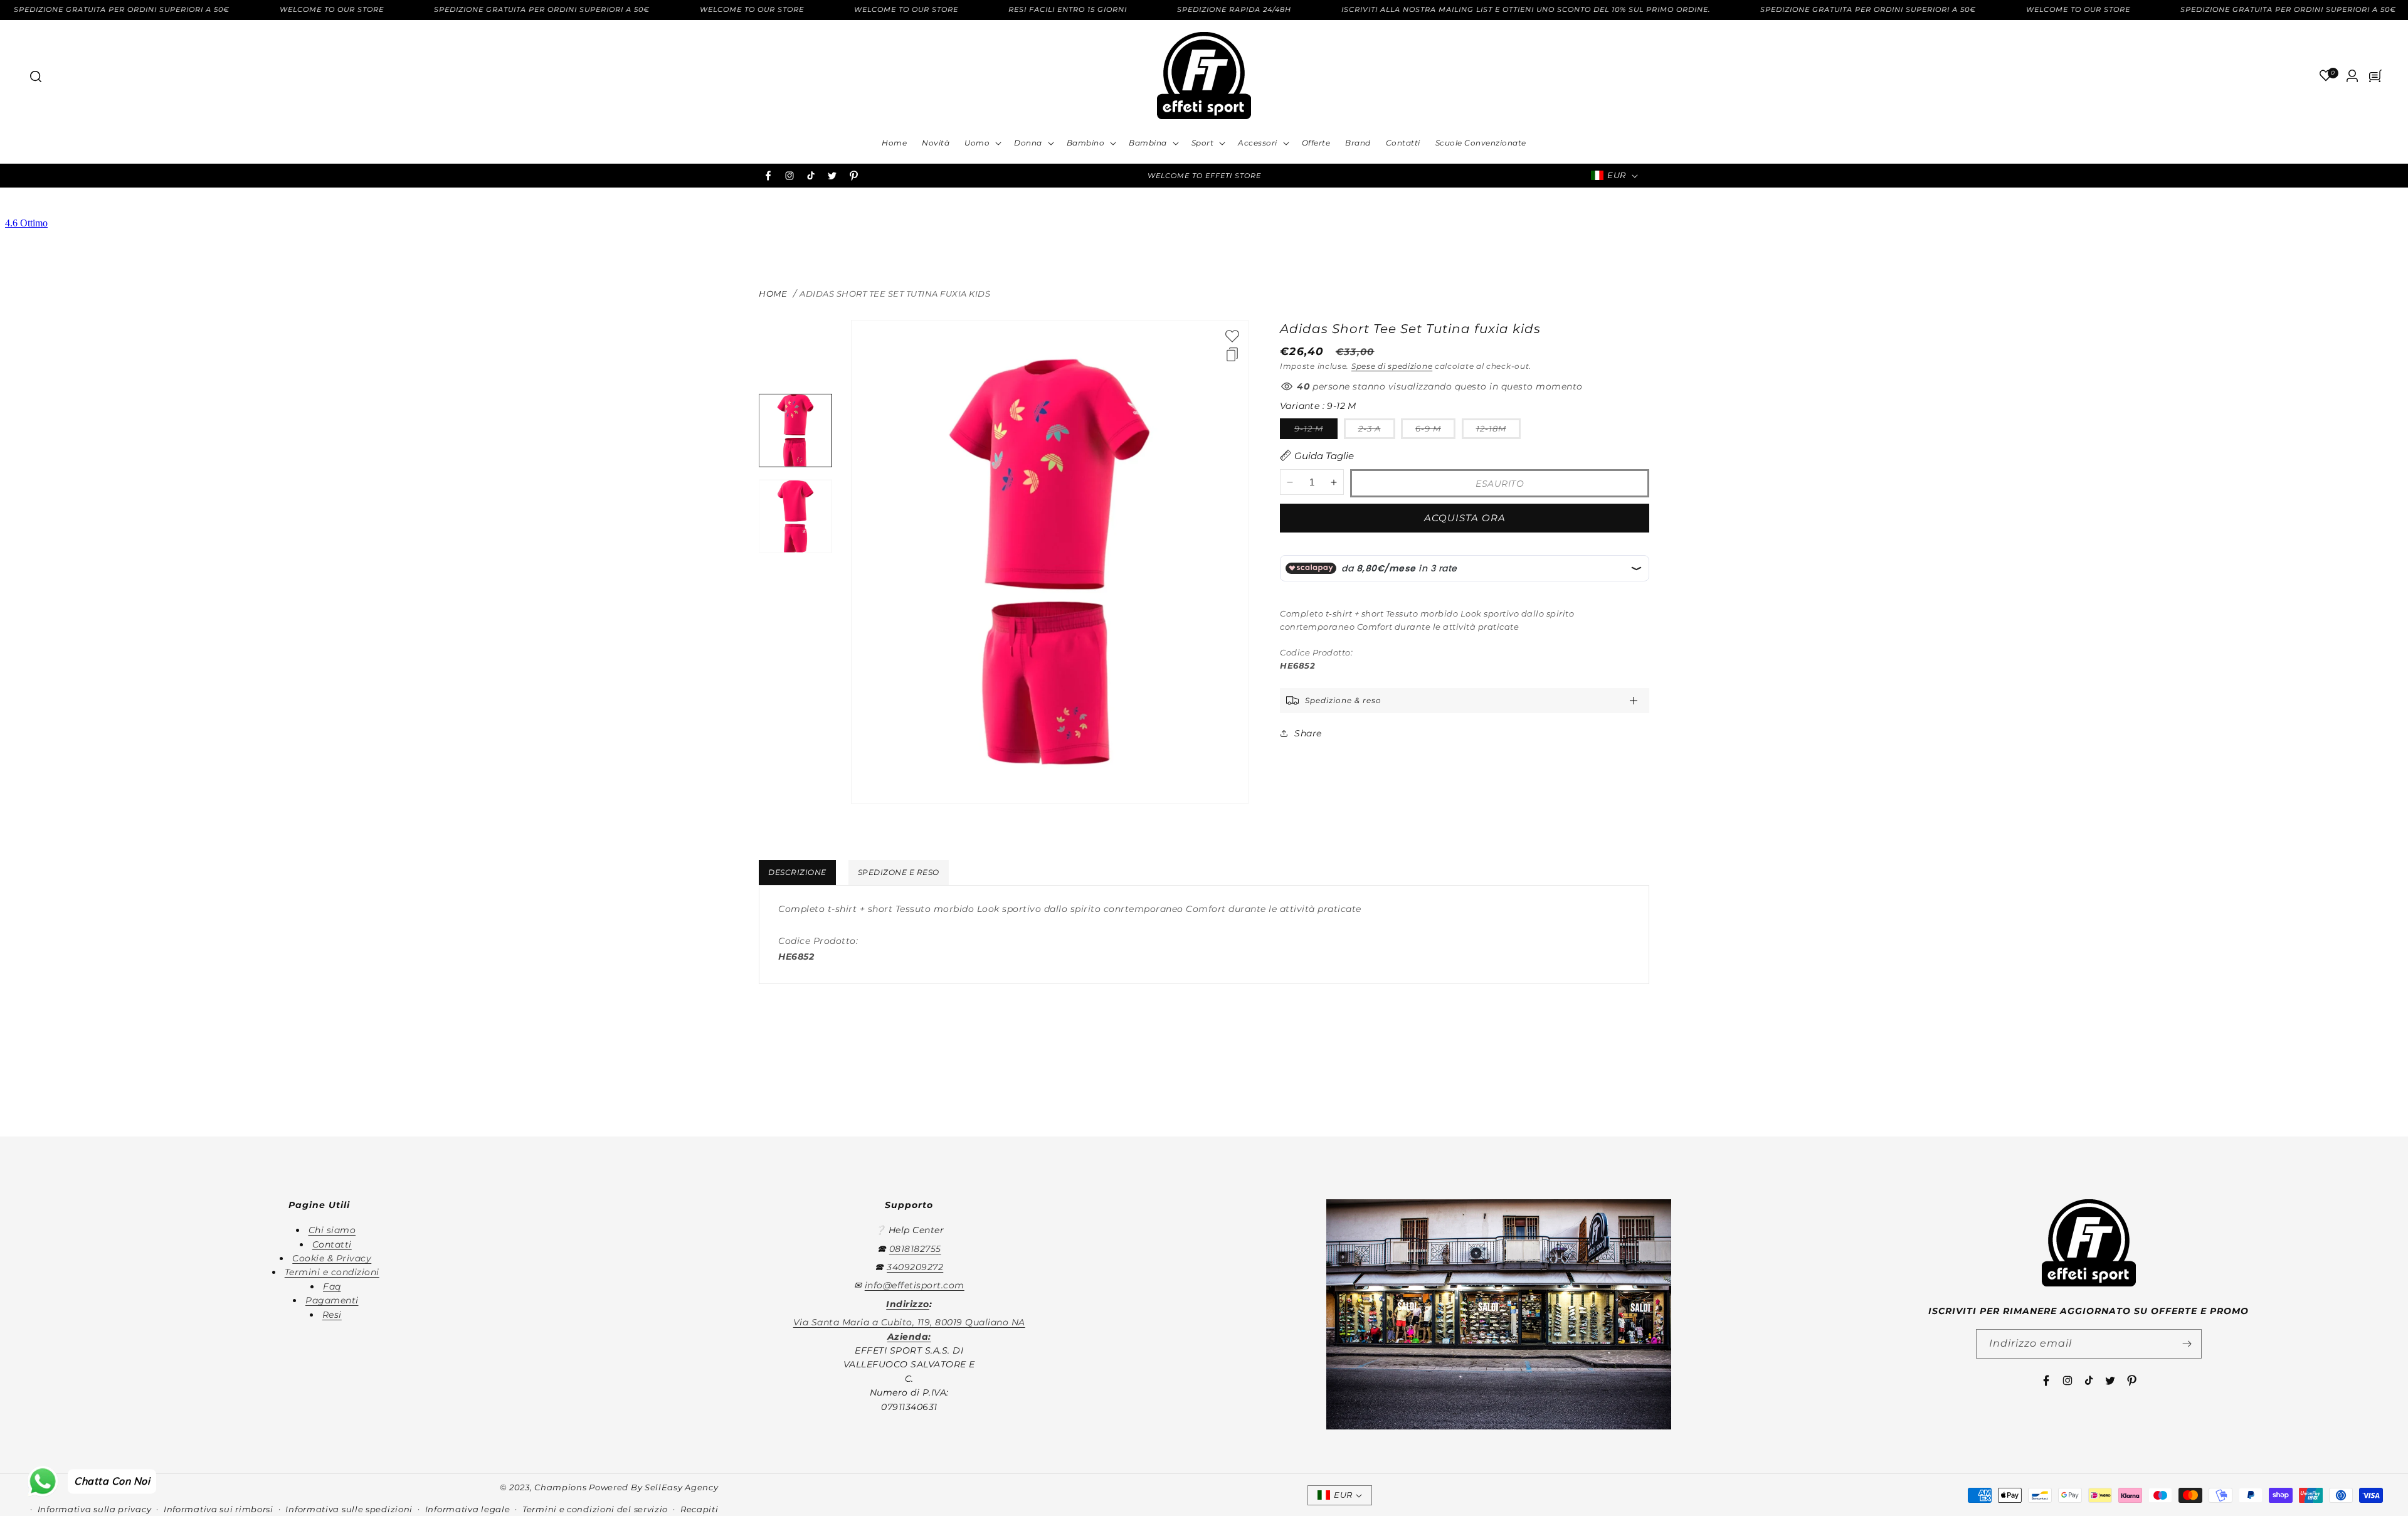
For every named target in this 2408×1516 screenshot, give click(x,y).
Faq (332, 1286)
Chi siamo (332, 1230)
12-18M (1498, 431)
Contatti (332, 1244)
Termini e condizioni (332, 1272)
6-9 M (1435, 431)
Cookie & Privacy (332, 1258)
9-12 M (1316, 431)
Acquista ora (1465, 518)
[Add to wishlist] (1232, 336)
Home (773, 294)
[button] (35, 76)
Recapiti (700, 1509)
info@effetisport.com (915, 1285)
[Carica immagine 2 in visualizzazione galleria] (795, 517)
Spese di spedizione (1392, 366)
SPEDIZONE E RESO (899, 872)
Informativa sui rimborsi (219, 1509)
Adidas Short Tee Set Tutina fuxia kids (895, 294)
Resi (332, 1315)
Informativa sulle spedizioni (349, 1509)
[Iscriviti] (2187, 1344)
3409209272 (915, 1267)
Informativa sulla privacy (95, 1509)
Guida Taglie (1324, 456)
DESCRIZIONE (797, 872)
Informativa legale (468, 1509)
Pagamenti (332, 1300)
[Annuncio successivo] (1375, 176)
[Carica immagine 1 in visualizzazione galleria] (795, 431)
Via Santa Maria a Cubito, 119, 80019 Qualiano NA (909, 1322)
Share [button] (1308, 733)
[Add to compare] (1232, 354)
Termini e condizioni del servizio (595, 1509)
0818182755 (915, 1249)
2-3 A (1377, 431)
